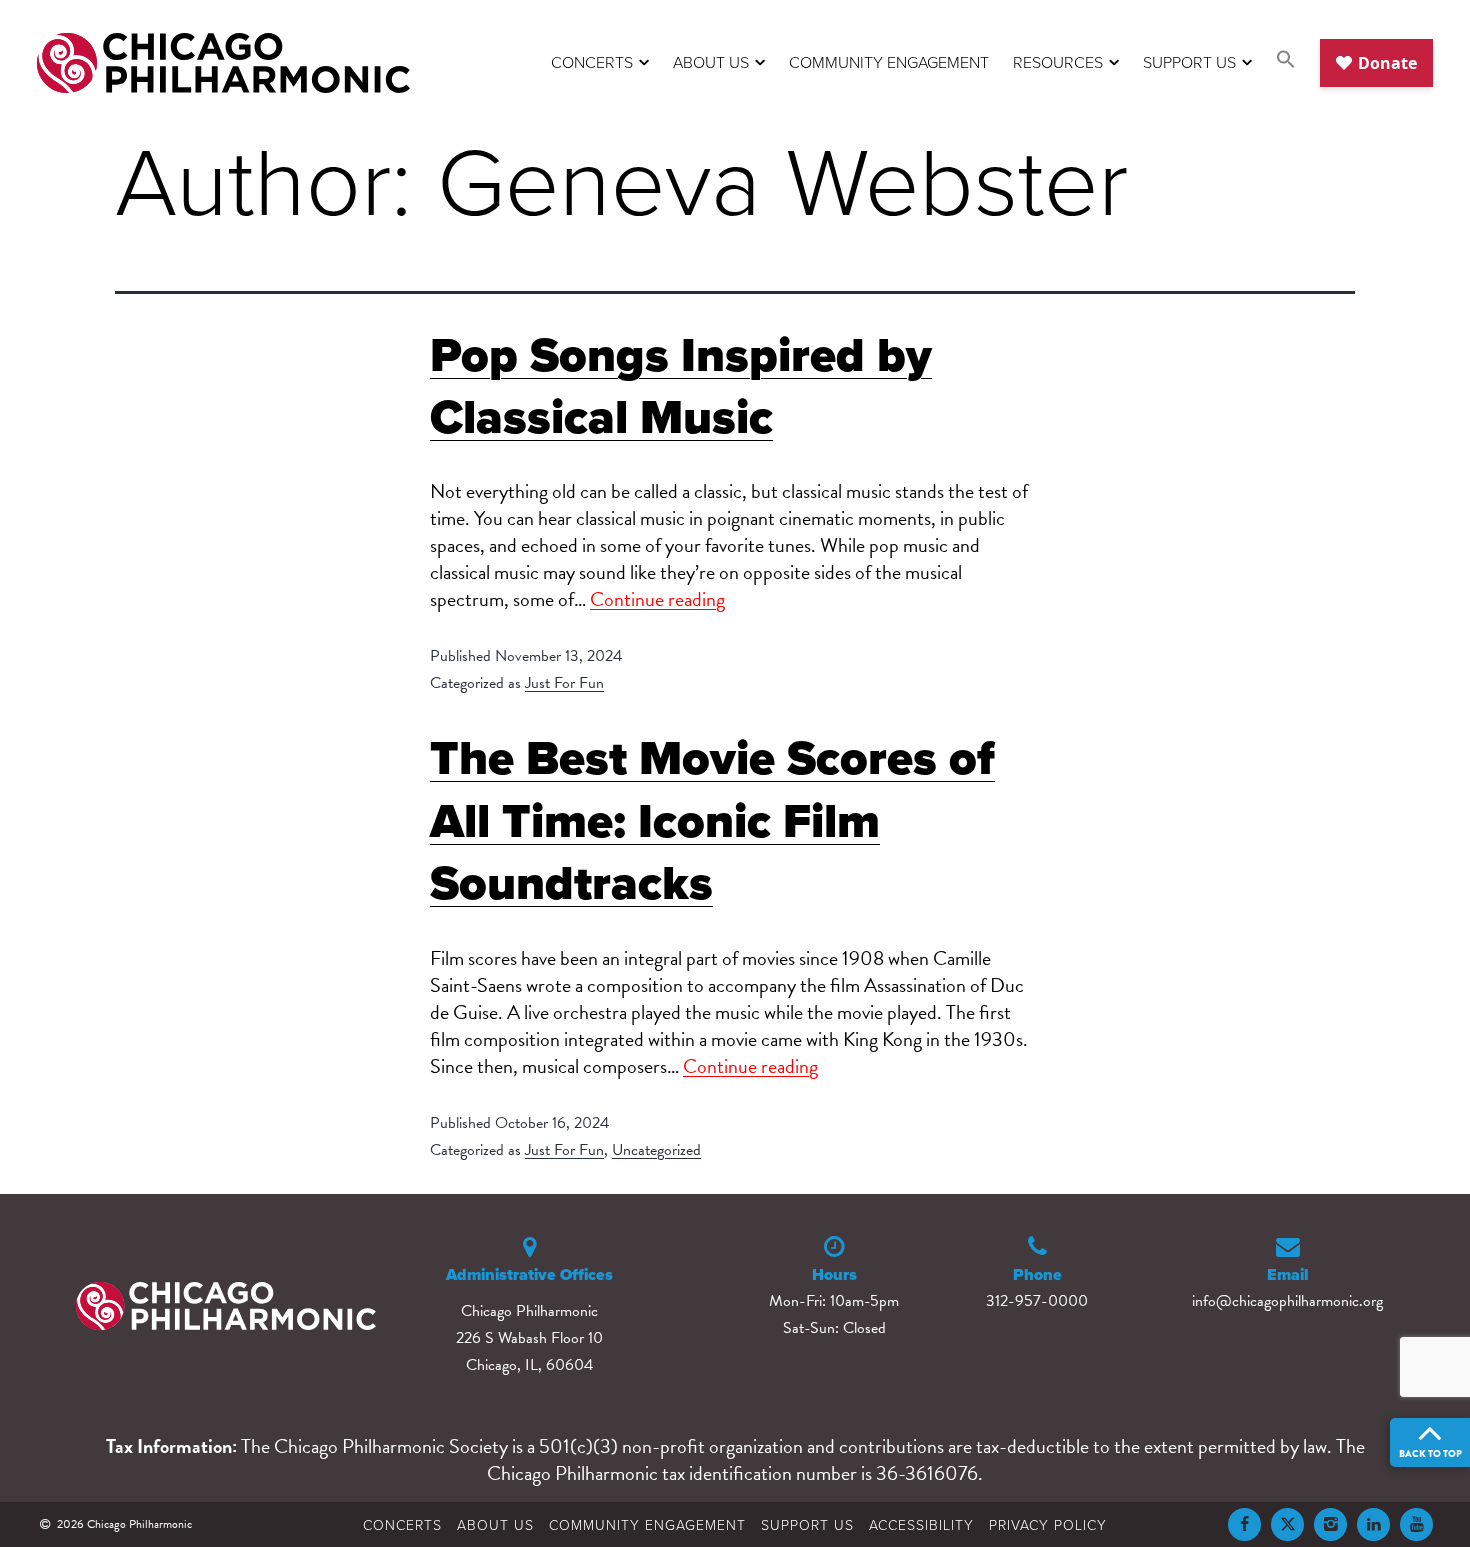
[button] (1286, 62)
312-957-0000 (1037, 1301)
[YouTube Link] (1416, 1524)
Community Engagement (889, 62)
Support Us (1189, 62)
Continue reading (657, 599)
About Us (711, 62)
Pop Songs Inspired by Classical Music (681, 385)
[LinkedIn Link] (1373, 1524)
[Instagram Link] (1330, 1524)
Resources (1058, 62)
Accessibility (921, 1524)
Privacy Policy (1048, 1524)
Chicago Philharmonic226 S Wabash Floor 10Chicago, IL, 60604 (529, 1338)
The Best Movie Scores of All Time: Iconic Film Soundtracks (712, 820)
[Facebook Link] (1244, 1524)
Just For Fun (564, 683)
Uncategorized (656, 1150)
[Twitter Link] (1287, 1524)
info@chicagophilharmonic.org (1287, 1301)
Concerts (592, 62)
